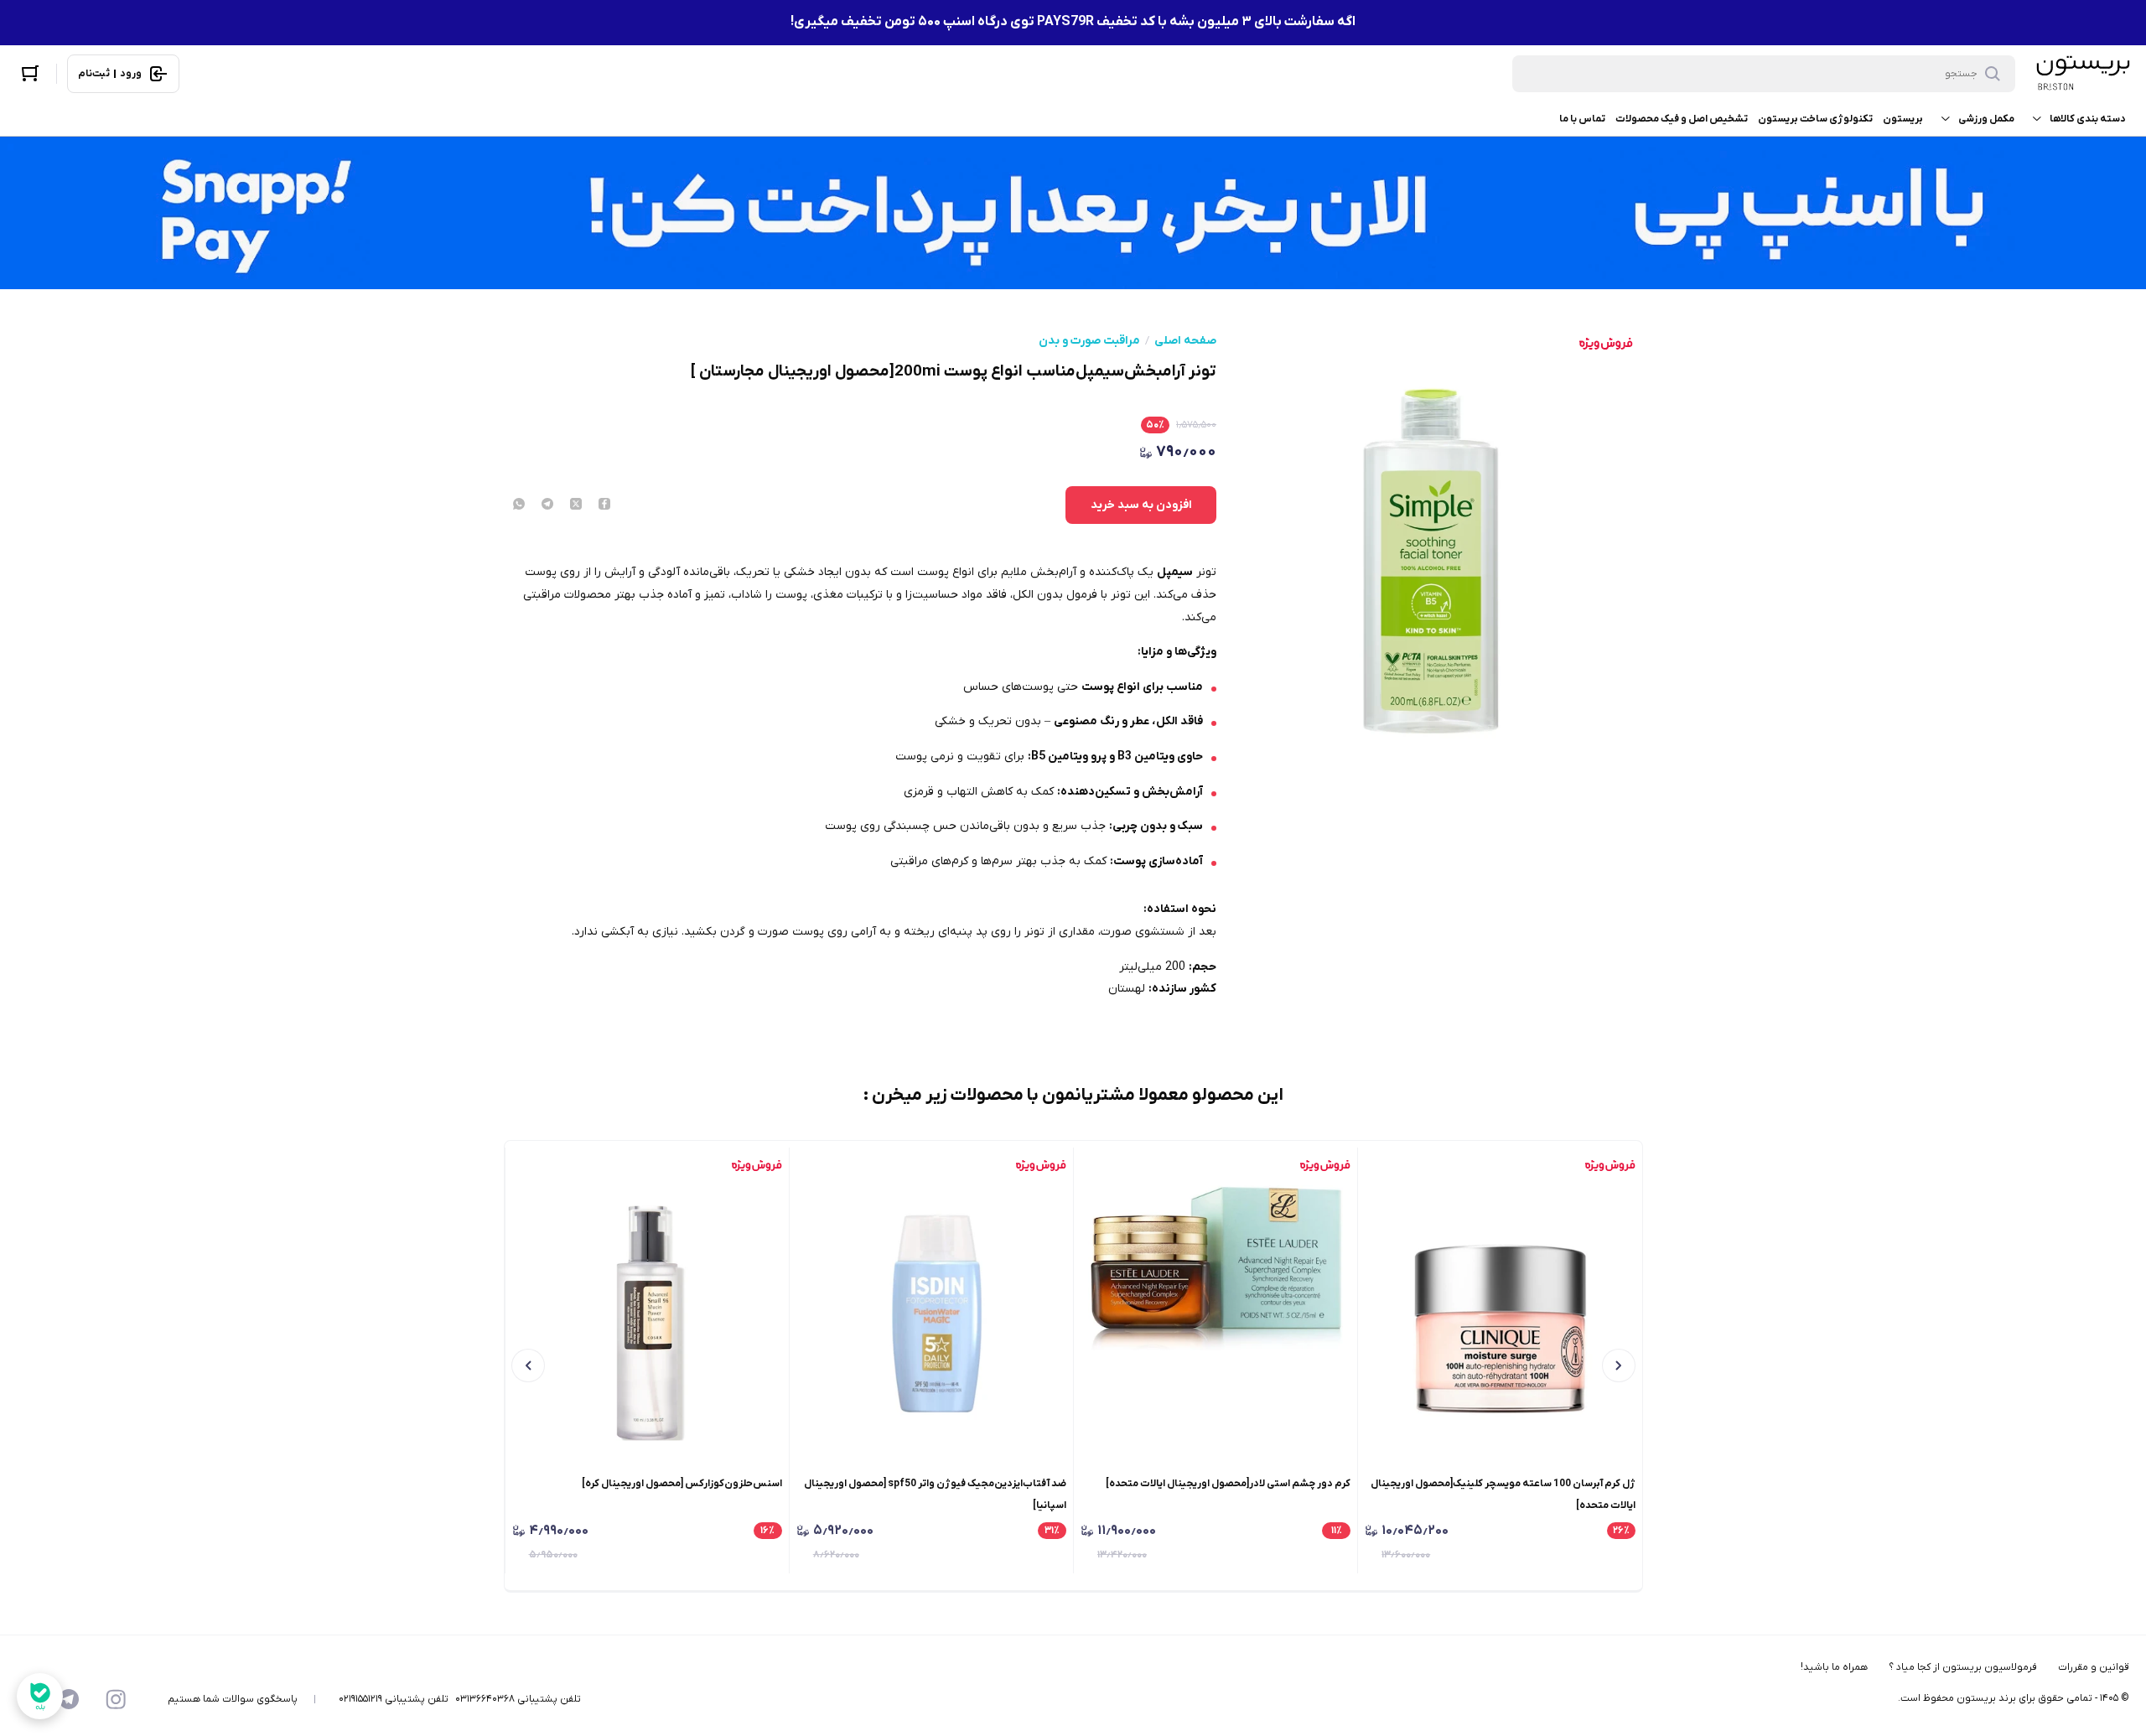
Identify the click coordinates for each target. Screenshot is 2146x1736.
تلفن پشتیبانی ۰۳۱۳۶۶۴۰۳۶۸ (518, 1699)
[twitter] (576, 505)
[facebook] (604, 505)
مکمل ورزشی (1986, 119)
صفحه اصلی (1185, 341)
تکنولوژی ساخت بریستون (1815, 119)
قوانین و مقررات (2094, 1667)
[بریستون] (2082, 73)
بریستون (1903, 119)
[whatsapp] (519, 505)
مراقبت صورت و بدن (1089, 341)
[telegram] (547, 505)
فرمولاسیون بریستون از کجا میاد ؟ (1963, 1667)
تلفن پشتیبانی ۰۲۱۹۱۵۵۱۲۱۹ (394, 1699)
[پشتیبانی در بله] (40, 1696)
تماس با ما (1582, 119)
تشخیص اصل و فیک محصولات (1682, 119)
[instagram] (116, 1699)
